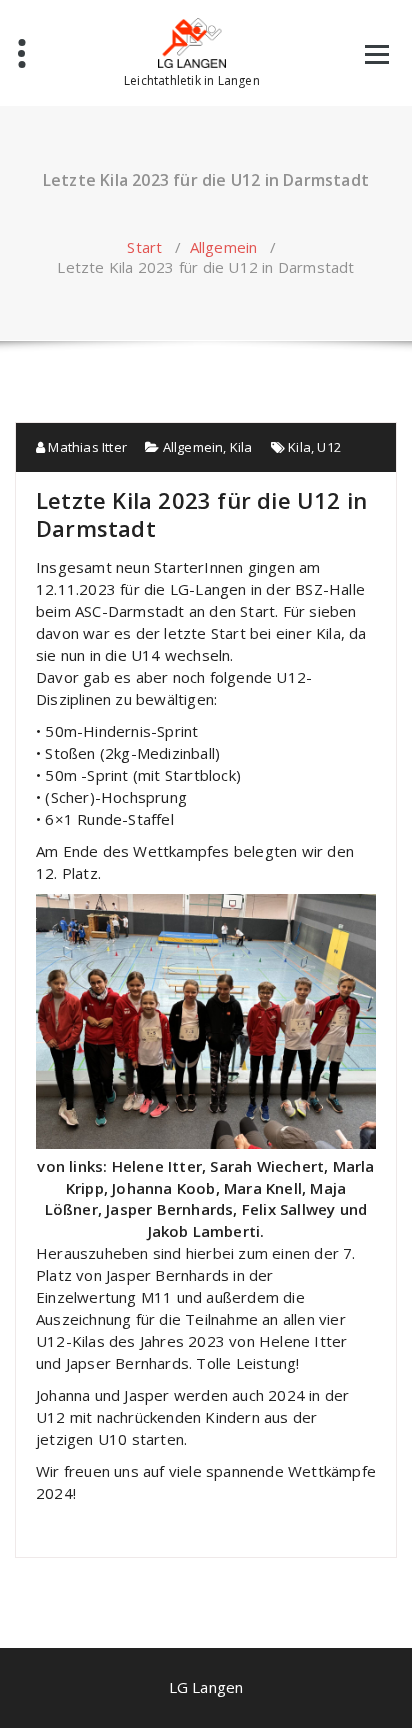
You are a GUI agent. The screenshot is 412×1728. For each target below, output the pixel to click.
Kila (241, 447)
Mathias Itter (86, 447)
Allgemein (224, 247)
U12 (329, 447)
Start (144, 247)
